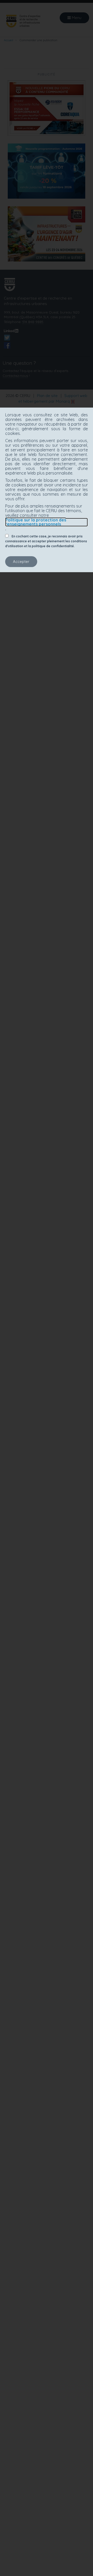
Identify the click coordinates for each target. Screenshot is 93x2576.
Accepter (21, 561)
